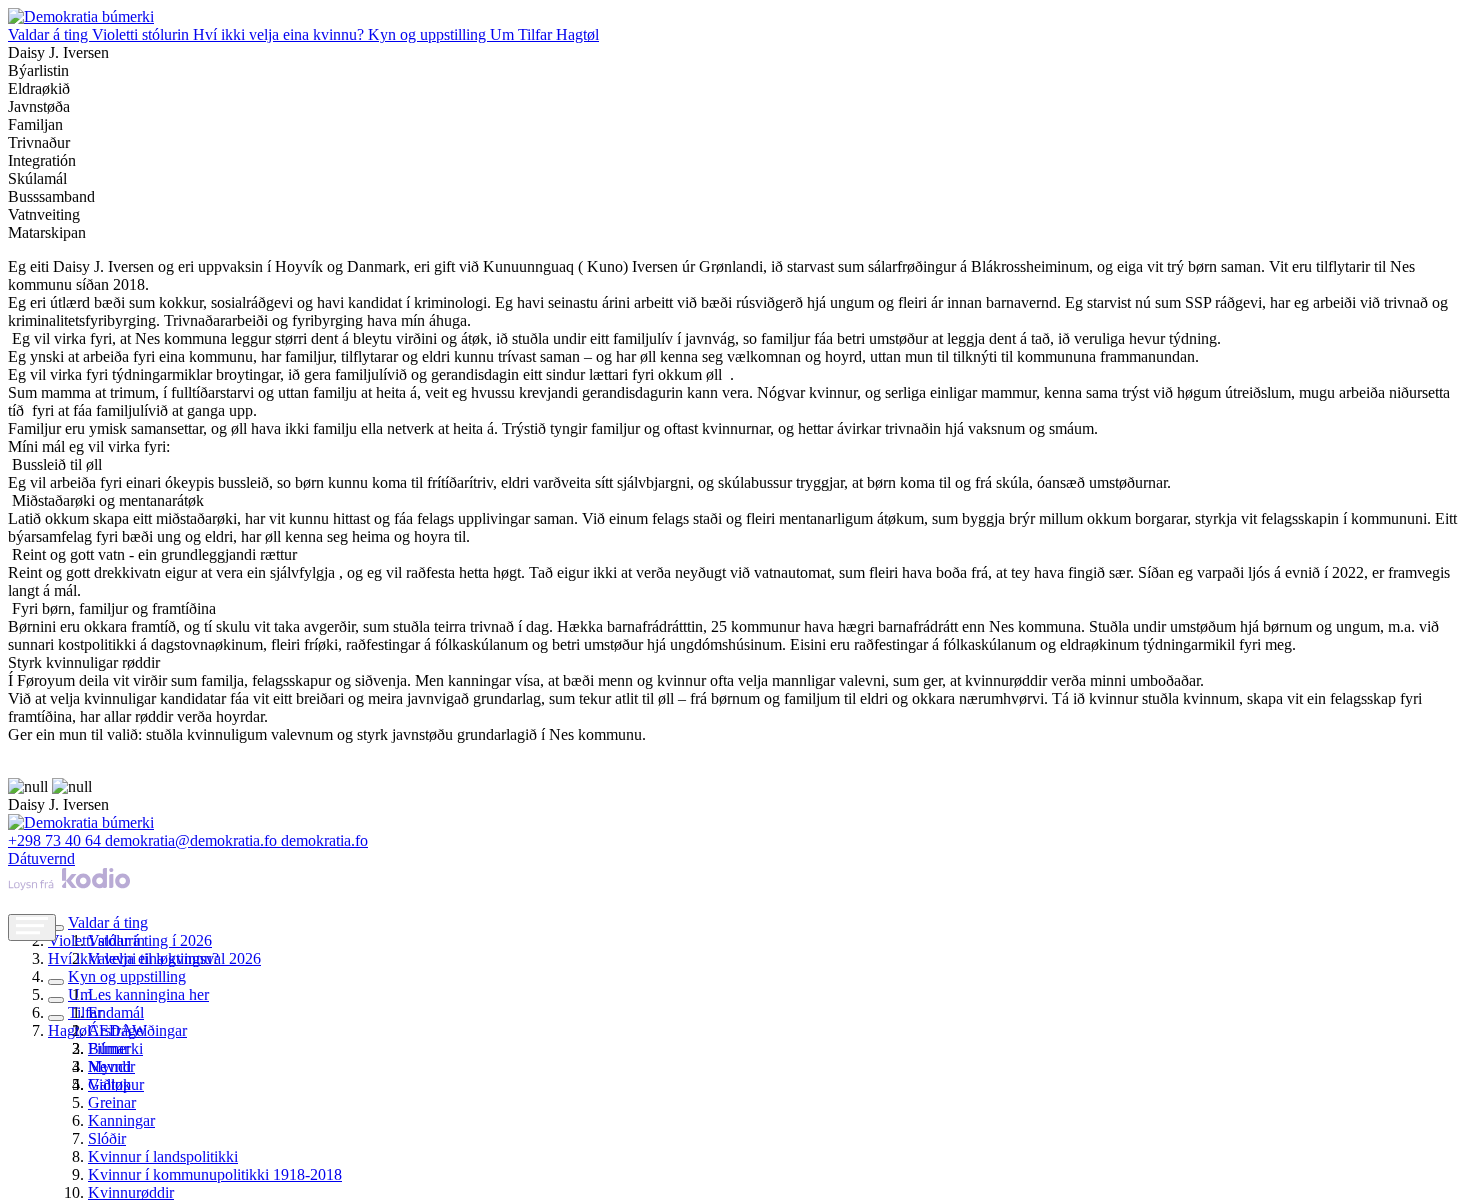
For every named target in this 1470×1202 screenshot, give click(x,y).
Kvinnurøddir (131, 1192)
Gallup (109, 1084)
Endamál (116, 1012)
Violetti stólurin (142, 34)
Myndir (111, 1066)
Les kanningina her (148, 994)
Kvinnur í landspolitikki (163, 1156)
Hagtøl (577, 34)
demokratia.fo (324, 840)
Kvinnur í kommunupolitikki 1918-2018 (215, 1174)
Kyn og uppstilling (429, 34)
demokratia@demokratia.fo (193, 840)
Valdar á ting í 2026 (150, 940)
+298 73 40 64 (56, 840)
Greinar (112, 1102)
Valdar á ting (50, 34)
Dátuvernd (41, 858)
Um (504, 34)
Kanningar (121, 1120)
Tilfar (537, 34)
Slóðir (107, 1138)
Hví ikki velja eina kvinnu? (280, 34)
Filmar (108, 1048)
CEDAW (117, 1030)
